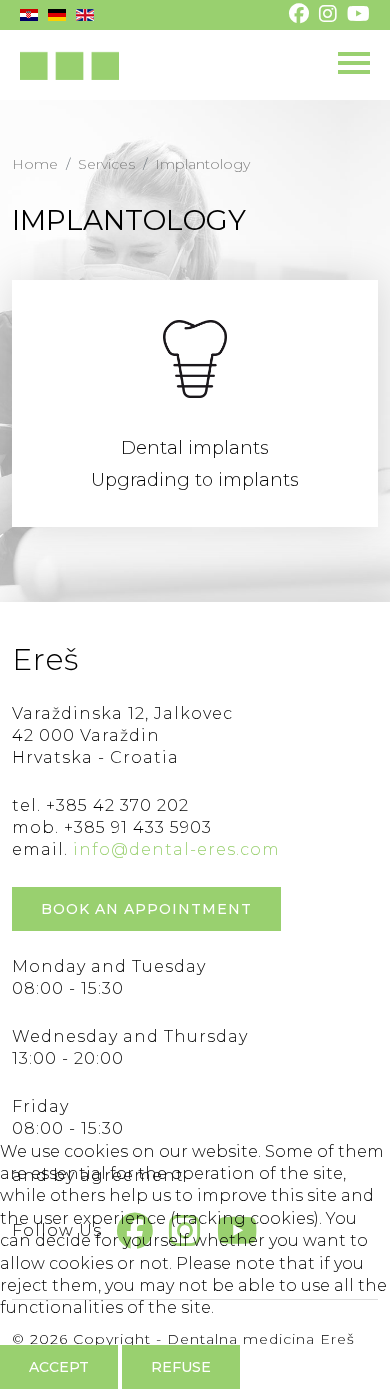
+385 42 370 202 (117, 805)
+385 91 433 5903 (138, 827)
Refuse (181, 1367)
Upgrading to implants (195, 480)
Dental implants (195, 448)
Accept (59, 1367)
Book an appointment (146, 909)
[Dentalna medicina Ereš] (69, 65)
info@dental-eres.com (176, 849)
